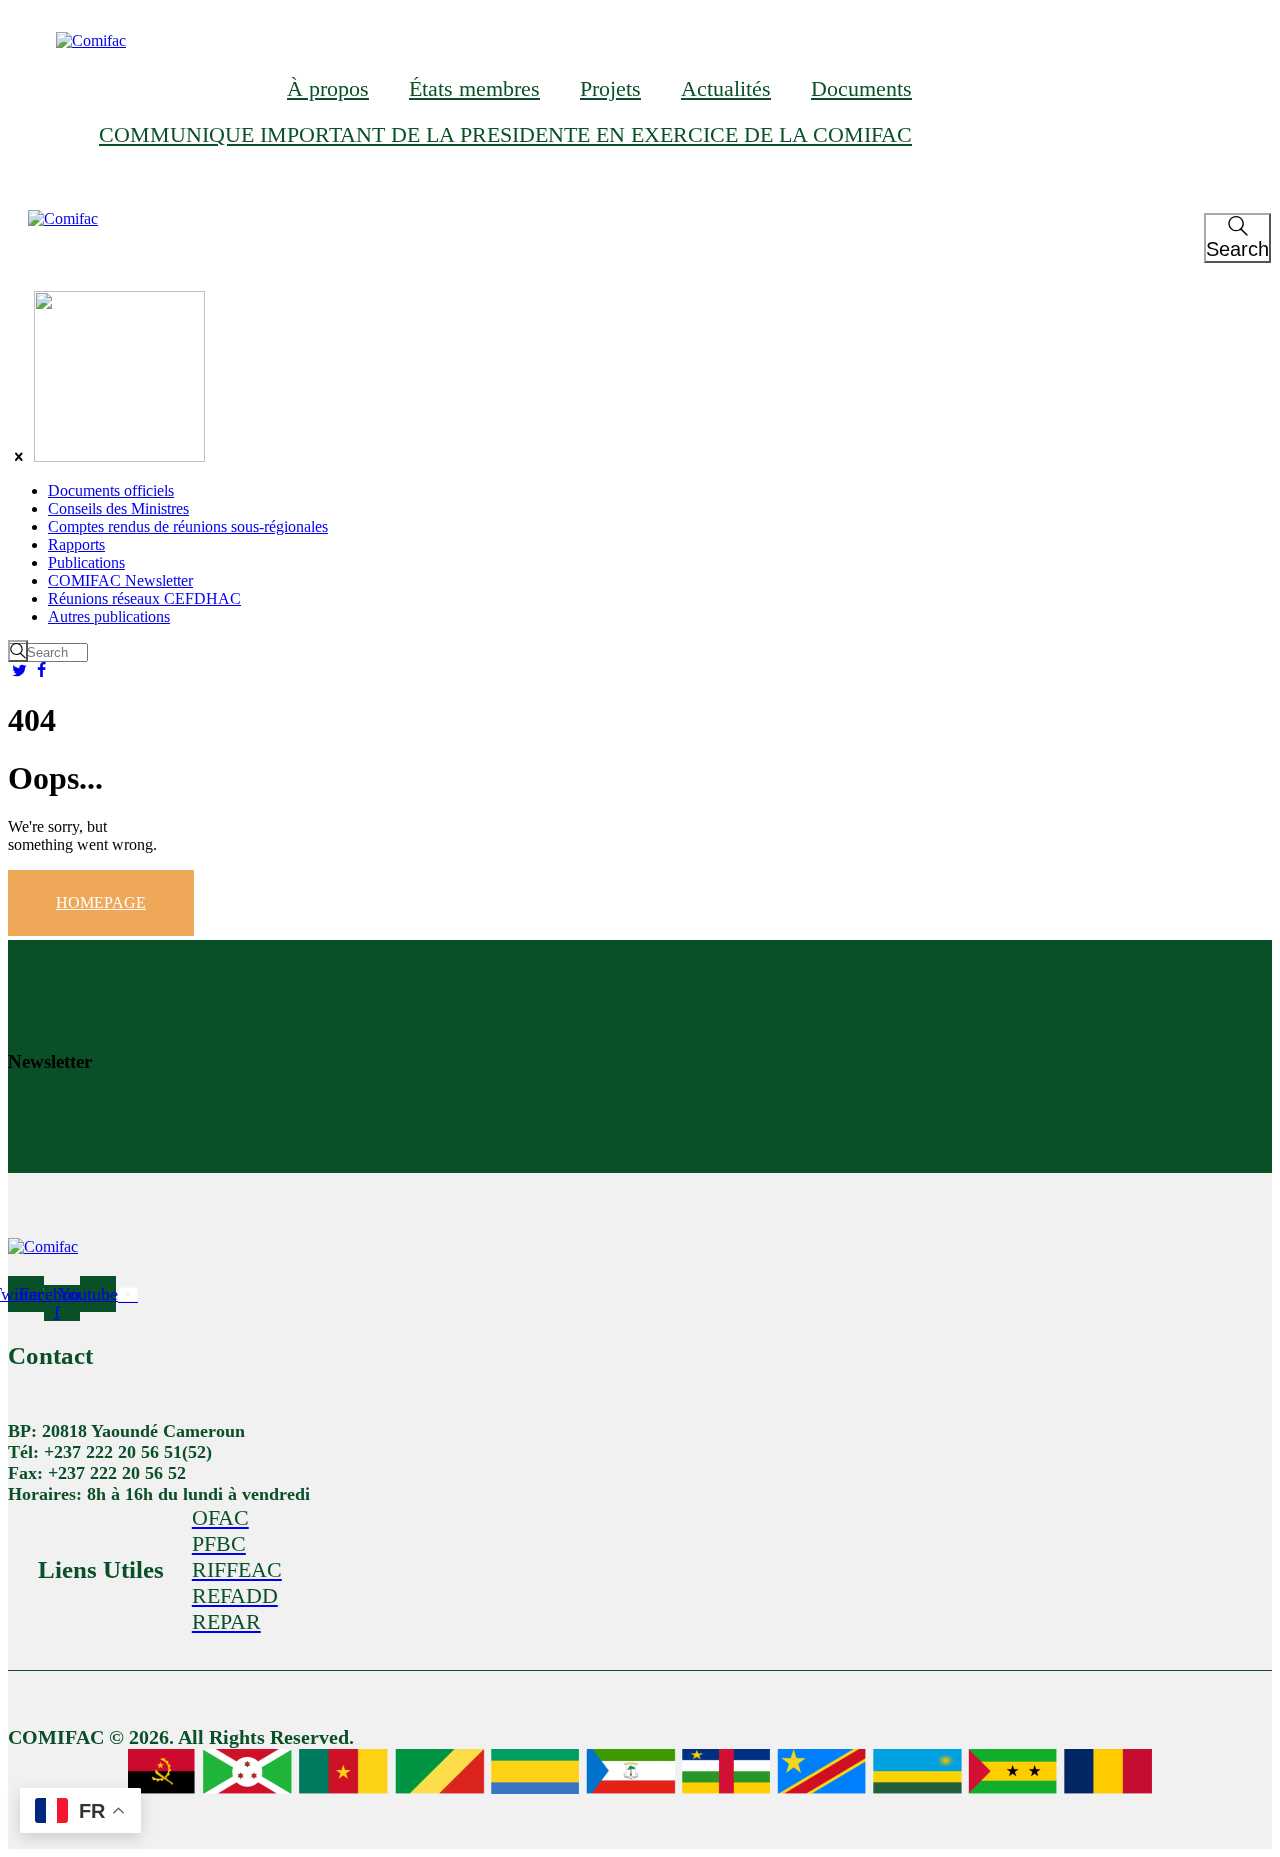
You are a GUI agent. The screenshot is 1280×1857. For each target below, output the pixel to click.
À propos (328, 88)
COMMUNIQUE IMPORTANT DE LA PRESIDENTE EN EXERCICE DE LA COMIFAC (505, 134)
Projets (610, 88)
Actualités (726, 88)
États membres (474, 88)
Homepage (101, 902)
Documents (861, 88)
